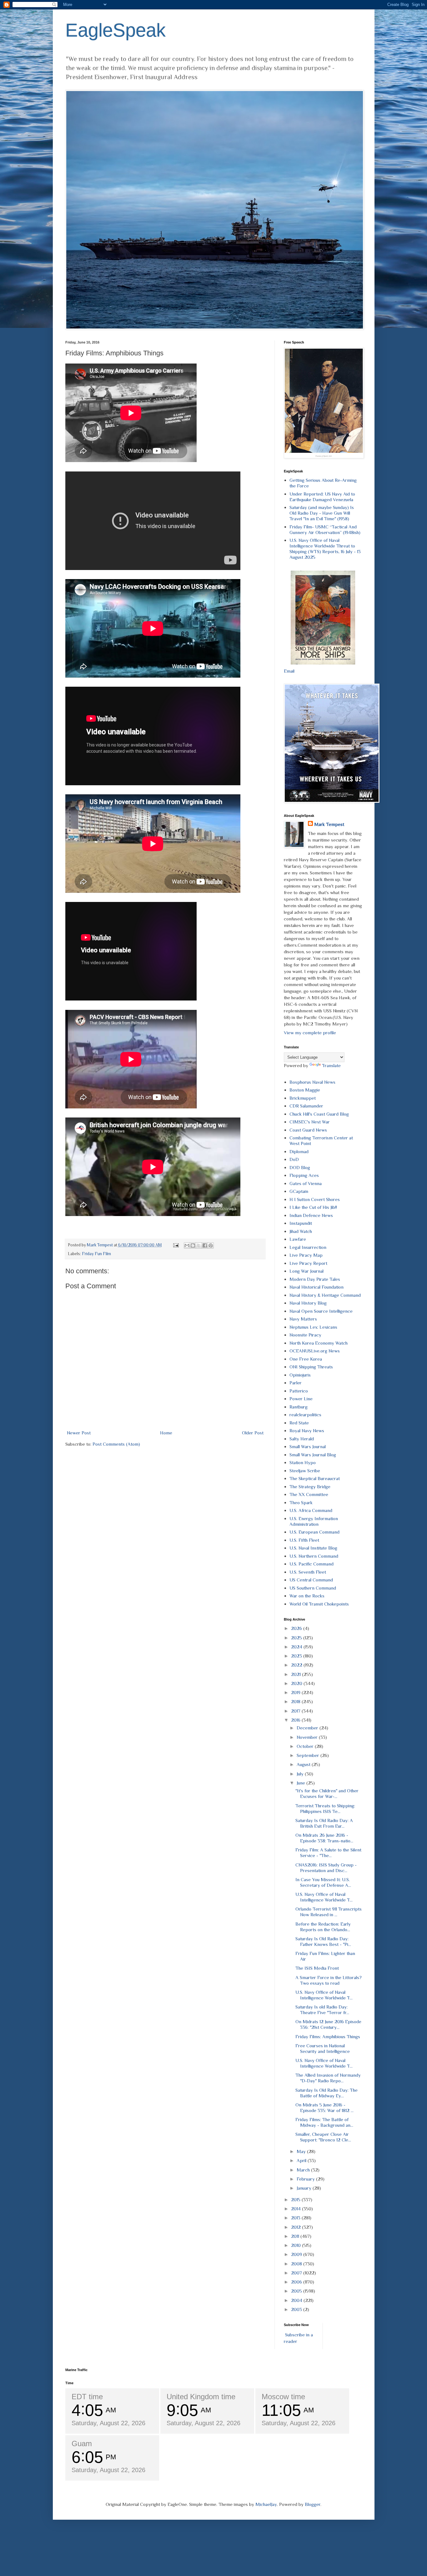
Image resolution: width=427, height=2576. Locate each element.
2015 (296, 2199)
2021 (296, 1674)
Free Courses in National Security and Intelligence (323, 2048)
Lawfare (298, 1239)
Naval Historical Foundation (316, 1287)
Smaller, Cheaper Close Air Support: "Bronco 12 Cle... (323, 2137)
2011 (296, 2236)
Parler (296, 1383)
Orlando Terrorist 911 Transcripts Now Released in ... (329, 1912)
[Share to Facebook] (205, 1245)
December (308, 1728)
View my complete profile (310, 1033)
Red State (299, 1423)
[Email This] (187, 1245)
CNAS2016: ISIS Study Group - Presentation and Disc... (326, 1868)
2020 (297, 1683)
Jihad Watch (301, 1231)
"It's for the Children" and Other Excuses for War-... (327, 1793)
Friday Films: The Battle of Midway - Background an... (324, 2122)
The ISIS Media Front (317, 1968)
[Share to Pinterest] (211, 1245)
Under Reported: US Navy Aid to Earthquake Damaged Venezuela (322, 497)
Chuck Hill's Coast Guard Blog (319, 1114)
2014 (296, 2209)
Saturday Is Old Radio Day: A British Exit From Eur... (324, 1823)
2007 (297, 2273)
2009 (297, 2254)
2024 (297, 1647)
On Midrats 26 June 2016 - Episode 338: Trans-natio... (324, 1838)
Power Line (301, 1399)
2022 (297, 1665)
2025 (297, 1638)
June (301, 1783)
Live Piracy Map (306, 1255)
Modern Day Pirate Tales (315, 1279)
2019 (296, 1692)
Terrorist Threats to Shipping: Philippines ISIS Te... (325, 1808)
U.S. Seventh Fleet (308, 1572)
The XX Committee (309, 1494)
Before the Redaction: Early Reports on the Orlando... (323, 1927)
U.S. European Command (314, 1532)
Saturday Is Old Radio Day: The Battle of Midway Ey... (327, 2093)
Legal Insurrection (308, 1247)
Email (289, 671)
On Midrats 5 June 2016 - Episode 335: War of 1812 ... (324, 2108)
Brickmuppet (303, 1098)
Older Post (253, 1433)
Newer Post (79, 1433)
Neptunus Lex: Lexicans (313, 1327)
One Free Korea (306, 1359)
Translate (331, 1065)
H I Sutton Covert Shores (315, 1199)
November (308, 1737)
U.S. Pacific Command (311, 1564)
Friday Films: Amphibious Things (328, 2036)
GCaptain (299, 1191)
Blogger (313, 2504)
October (306, 1746)
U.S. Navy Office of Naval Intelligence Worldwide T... (324, 1897)
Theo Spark (301, 1502)
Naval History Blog (308, 1303)
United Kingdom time (201, 2397)
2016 (296, 1720)
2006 (297, 2282)
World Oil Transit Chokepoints (319, 1604)
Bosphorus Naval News (312, 1082)
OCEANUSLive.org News (315, 1351)
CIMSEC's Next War (310, 1122)
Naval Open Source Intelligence (321, 1311)
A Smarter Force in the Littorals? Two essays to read (329, 1980)
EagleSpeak (116, 30)
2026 (297, 1628)
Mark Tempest (329, 824)
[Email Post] (176, 1245)
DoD (294, 1159)
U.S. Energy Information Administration (314, 1521)
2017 (296, 1711)
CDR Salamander (306, 1106)
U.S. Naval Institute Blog (313, 1548)
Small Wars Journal (308, 1446)
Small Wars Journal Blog (313, 1455)
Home (166, 1433)
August (304, 1764)
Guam (82, 2444)
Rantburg (299, 1407)
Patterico (299, 1391)
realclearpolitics (305, 1415)
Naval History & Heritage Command (325, 1295)
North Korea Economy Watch (319, 1343)
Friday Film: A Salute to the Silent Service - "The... (328, 1853)
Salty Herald (302, 1439)
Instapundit (301, 1223)
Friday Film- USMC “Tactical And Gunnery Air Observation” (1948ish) (325, 529)
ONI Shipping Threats (311, 1367)
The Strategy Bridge (310, 1487)
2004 (297, 2300)
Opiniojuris (300, 1375)
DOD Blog (300, 1167)
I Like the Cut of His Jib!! (313, 1207)
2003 (297, 2309)
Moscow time (283, 2397)
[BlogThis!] (193, 1245)
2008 (297, 2264)
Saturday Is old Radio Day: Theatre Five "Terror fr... (322, 2010)
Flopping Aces (304, 1175)
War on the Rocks (307, 1596)
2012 (296, 2227)
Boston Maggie (305, 1090)
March (304, 2170)
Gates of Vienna (306, 1183)
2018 (296, 1701)
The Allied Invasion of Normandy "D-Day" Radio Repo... (328, 2078)
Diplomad (299, 1151)
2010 (296, 2245)
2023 (297, 1656)
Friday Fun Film (96, 1254)
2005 (297, 2291)
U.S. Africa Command (311, 1510)
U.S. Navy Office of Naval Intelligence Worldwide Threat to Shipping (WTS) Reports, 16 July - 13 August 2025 (325, 549)
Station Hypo (303, 1462)
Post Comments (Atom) (116, 1444)
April (302, 2160)
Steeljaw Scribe (305, 1471)
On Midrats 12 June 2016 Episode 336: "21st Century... (328, 2024)
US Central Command (311, 1580)
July (301, 1774)
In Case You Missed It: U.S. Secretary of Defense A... (323, 1882)
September (309, 1755)
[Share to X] (199, 1245)
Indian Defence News (311, 1215)
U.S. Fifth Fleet (304, 1540)
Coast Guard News (308, 1130)
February (306, 2179)
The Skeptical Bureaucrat (315, 1478)
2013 (296, 2218)
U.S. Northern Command (314, 1556)
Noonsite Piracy (305, 1335)
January (305, 2188)
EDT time (87, 2397)
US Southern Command (313, 1588)
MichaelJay (266, 2504)
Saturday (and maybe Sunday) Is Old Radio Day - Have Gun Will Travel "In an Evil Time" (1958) (322, 513)
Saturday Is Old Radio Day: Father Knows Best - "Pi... (323, 1941)
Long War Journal (306, 1271)
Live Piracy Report (308, 1263)
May (302, 2151)
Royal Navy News (307, 1431)
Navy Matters (303, 1319)
